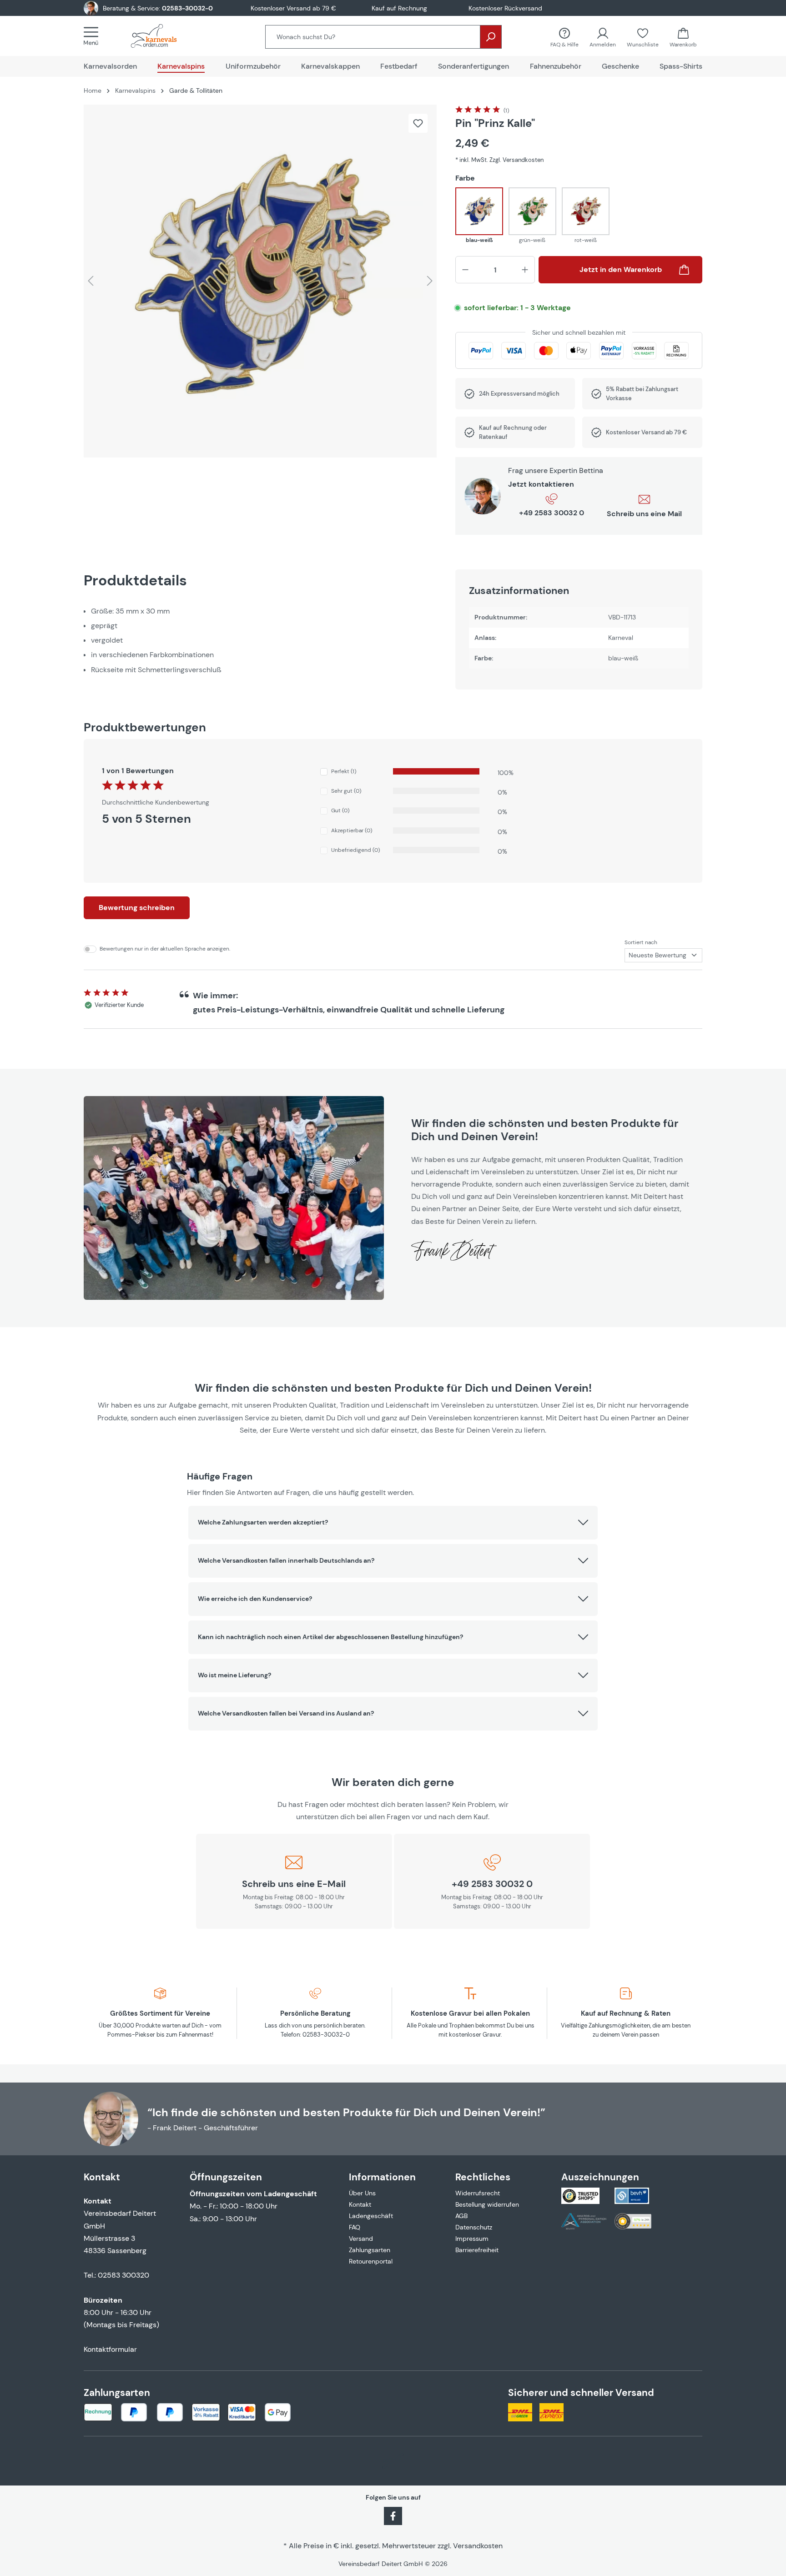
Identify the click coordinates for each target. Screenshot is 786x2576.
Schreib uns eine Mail (644, 514)
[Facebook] (393, 2515)
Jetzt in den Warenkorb (621, 269)
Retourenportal (371, 2261)
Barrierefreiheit (477, 2250)
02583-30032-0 (187, 8)
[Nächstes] (430, 281)
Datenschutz (474, 2227)
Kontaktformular (110, 2349)
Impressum (472, 2239)
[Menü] (94, 36)
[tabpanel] (260, 640)
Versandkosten (478, 2546)
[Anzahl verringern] (465, 270)
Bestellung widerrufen (487, 2204)
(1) (506, 111)
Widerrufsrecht (478, 2193)
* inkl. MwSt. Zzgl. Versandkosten (499, 160)
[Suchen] (491, 37)
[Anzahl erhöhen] (525, 270)
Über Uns (362, 2193)
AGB (461, 2216)
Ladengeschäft (371, 2216)
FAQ (355, 2227)
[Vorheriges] (91, 281)
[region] (260, 281)
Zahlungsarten (370, 2250)
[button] (393, 1523)
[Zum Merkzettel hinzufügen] (418, 123)
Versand (361, 2239)
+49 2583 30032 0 (552, 513)
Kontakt (360, 2204)
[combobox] (373, 37)
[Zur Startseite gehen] (163, 36)
